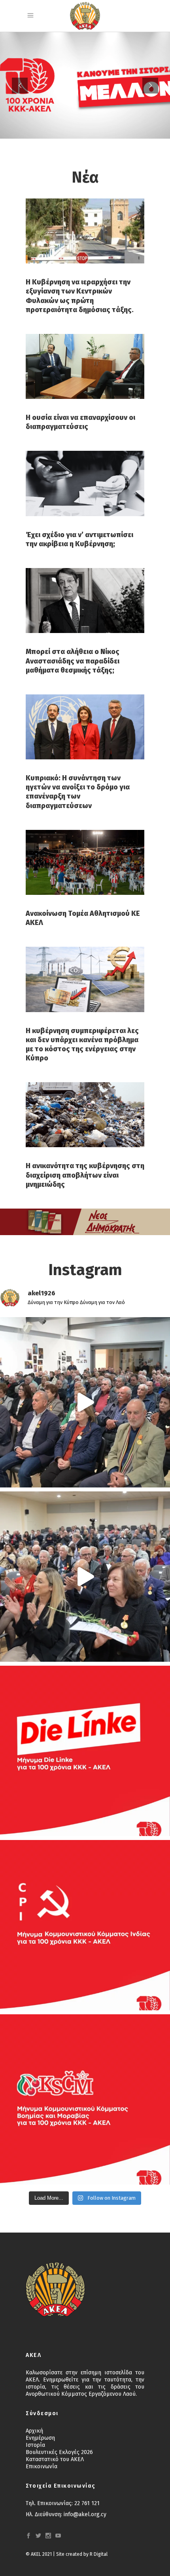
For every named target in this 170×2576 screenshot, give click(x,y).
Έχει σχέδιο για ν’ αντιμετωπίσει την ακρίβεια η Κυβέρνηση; (79, 539)
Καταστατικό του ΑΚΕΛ (55, 2459)
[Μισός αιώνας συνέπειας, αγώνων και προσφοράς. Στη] (85, 1577)
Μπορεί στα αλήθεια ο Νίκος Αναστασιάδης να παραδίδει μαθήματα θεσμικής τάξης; (73, 661)
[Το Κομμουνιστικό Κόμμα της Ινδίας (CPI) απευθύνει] (85, 1925)
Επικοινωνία (42, 2466)
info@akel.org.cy (85, 2514)
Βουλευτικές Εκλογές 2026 (59, 2452)
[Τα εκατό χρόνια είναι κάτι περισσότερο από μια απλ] (85, 1751)
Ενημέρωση (40, 2438)
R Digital (99, 2554)
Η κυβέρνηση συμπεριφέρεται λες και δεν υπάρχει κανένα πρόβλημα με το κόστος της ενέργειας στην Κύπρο (82, 1044)
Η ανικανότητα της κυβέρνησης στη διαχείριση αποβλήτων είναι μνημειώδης (85, 1175)
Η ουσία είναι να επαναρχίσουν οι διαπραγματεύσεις (80, 422)
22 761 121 (87, 2503)
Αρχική (34, 2431)
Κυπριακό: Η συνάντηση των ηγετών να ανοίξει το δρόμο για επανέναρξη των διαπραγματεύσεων (78, 792)
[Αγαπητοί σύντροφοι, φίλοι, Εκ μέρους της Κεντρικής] (85, 2099)
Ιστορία (35, 2445)
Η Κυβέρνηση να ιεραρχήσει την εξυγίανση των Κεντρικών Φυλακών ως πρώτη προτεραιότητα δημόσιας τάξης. (80, 296)
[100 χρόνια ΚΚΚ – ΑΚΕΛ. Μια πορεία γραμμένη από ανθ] (85, 1402)
